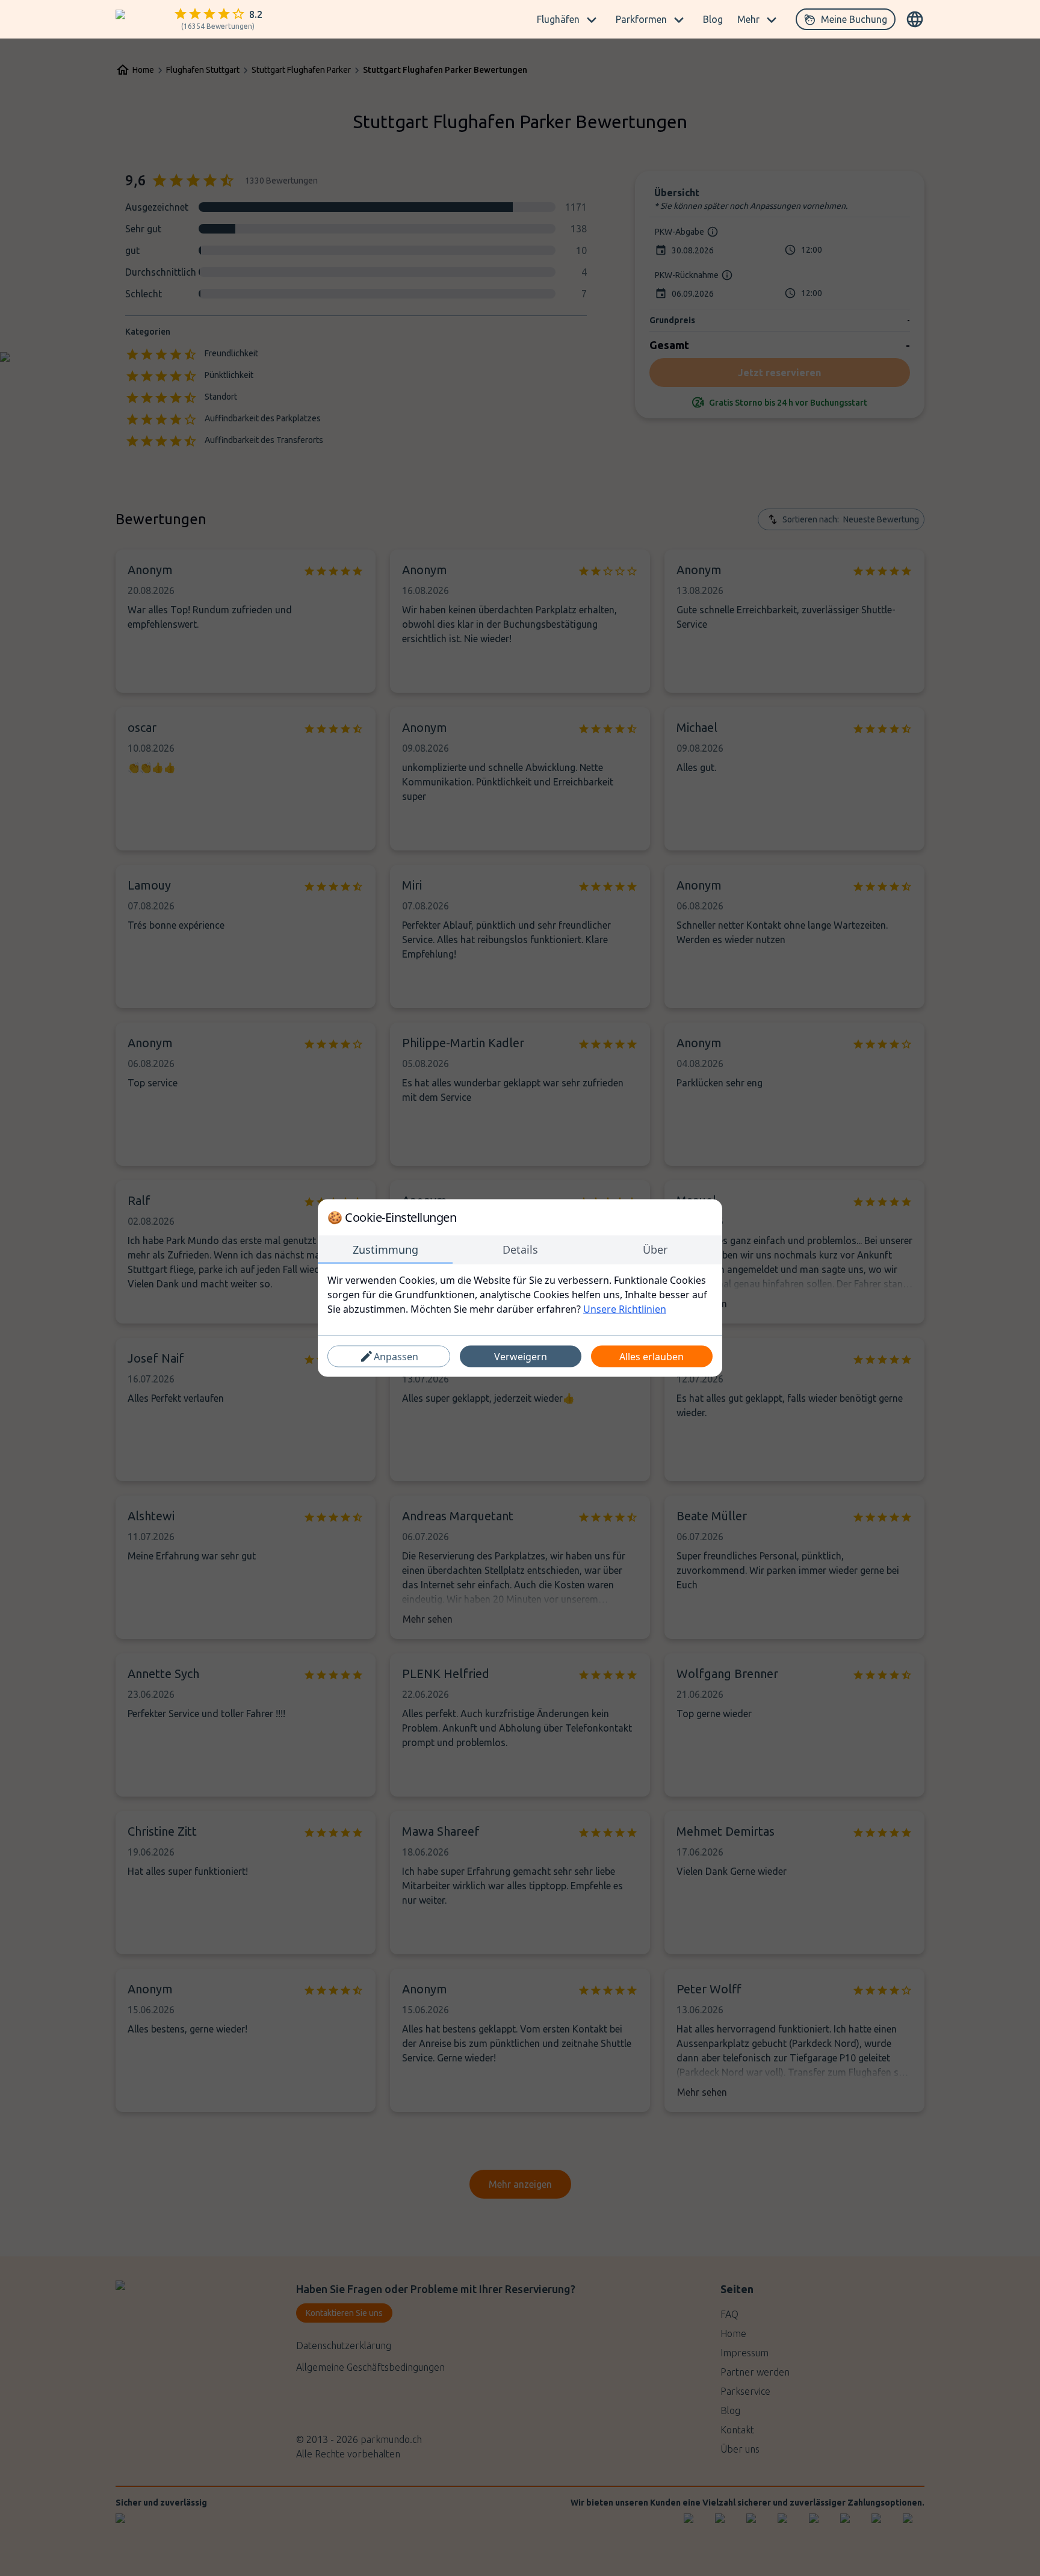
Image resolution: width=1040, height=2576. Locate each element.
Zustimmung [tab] (385, 1249)
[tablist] (520, 1250)
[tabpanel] (520, 1295)
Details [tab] (520, 1249)
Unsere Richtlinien (625, 1309)
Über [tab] (655, 1249)
